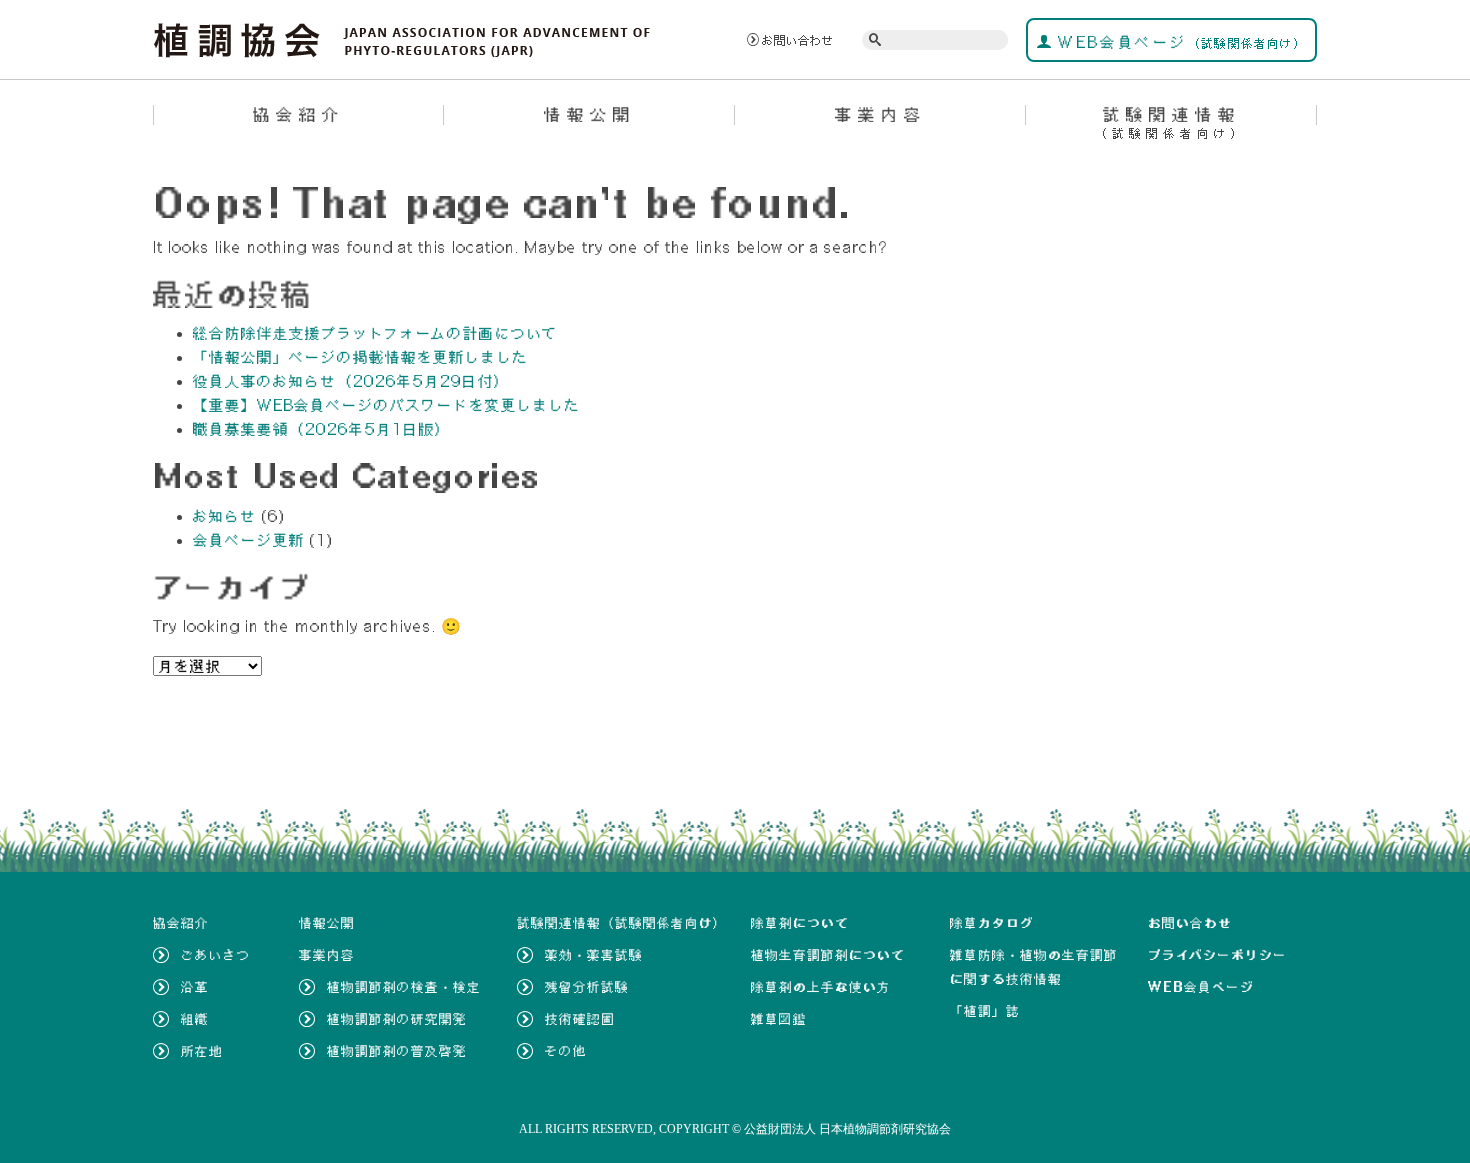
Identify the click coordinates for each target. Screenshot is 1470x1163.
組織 (195, 1019)
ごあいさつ (216, 955)
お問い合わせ (798, 40)
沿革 (195, 987)
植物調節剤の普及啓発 (397, 1051)
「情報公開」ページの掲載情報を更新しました (361, 357)
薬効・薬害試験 (594, 955)
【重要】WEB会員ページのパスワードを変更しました (387, 405)
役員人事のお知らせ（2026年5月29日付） (351, 381)
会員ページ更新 (249, 540)
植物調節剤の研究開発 (397, 1019)
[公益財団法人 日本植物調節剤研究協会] (402, 38)
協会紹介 (299, 114)
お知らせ (225, 516)
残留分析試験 (587, 987)
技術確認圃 (580, 1019)
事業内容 (881, 114)
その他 (566, 1051)
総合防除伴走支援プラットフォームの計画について (375, 333)
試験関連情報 (1171, 122)
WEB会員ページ (1179, 42)
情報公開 (590, 114)
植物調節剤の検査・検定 (404, 987)
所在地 (202, 1051)
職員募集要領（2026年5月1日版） (322, 429)
